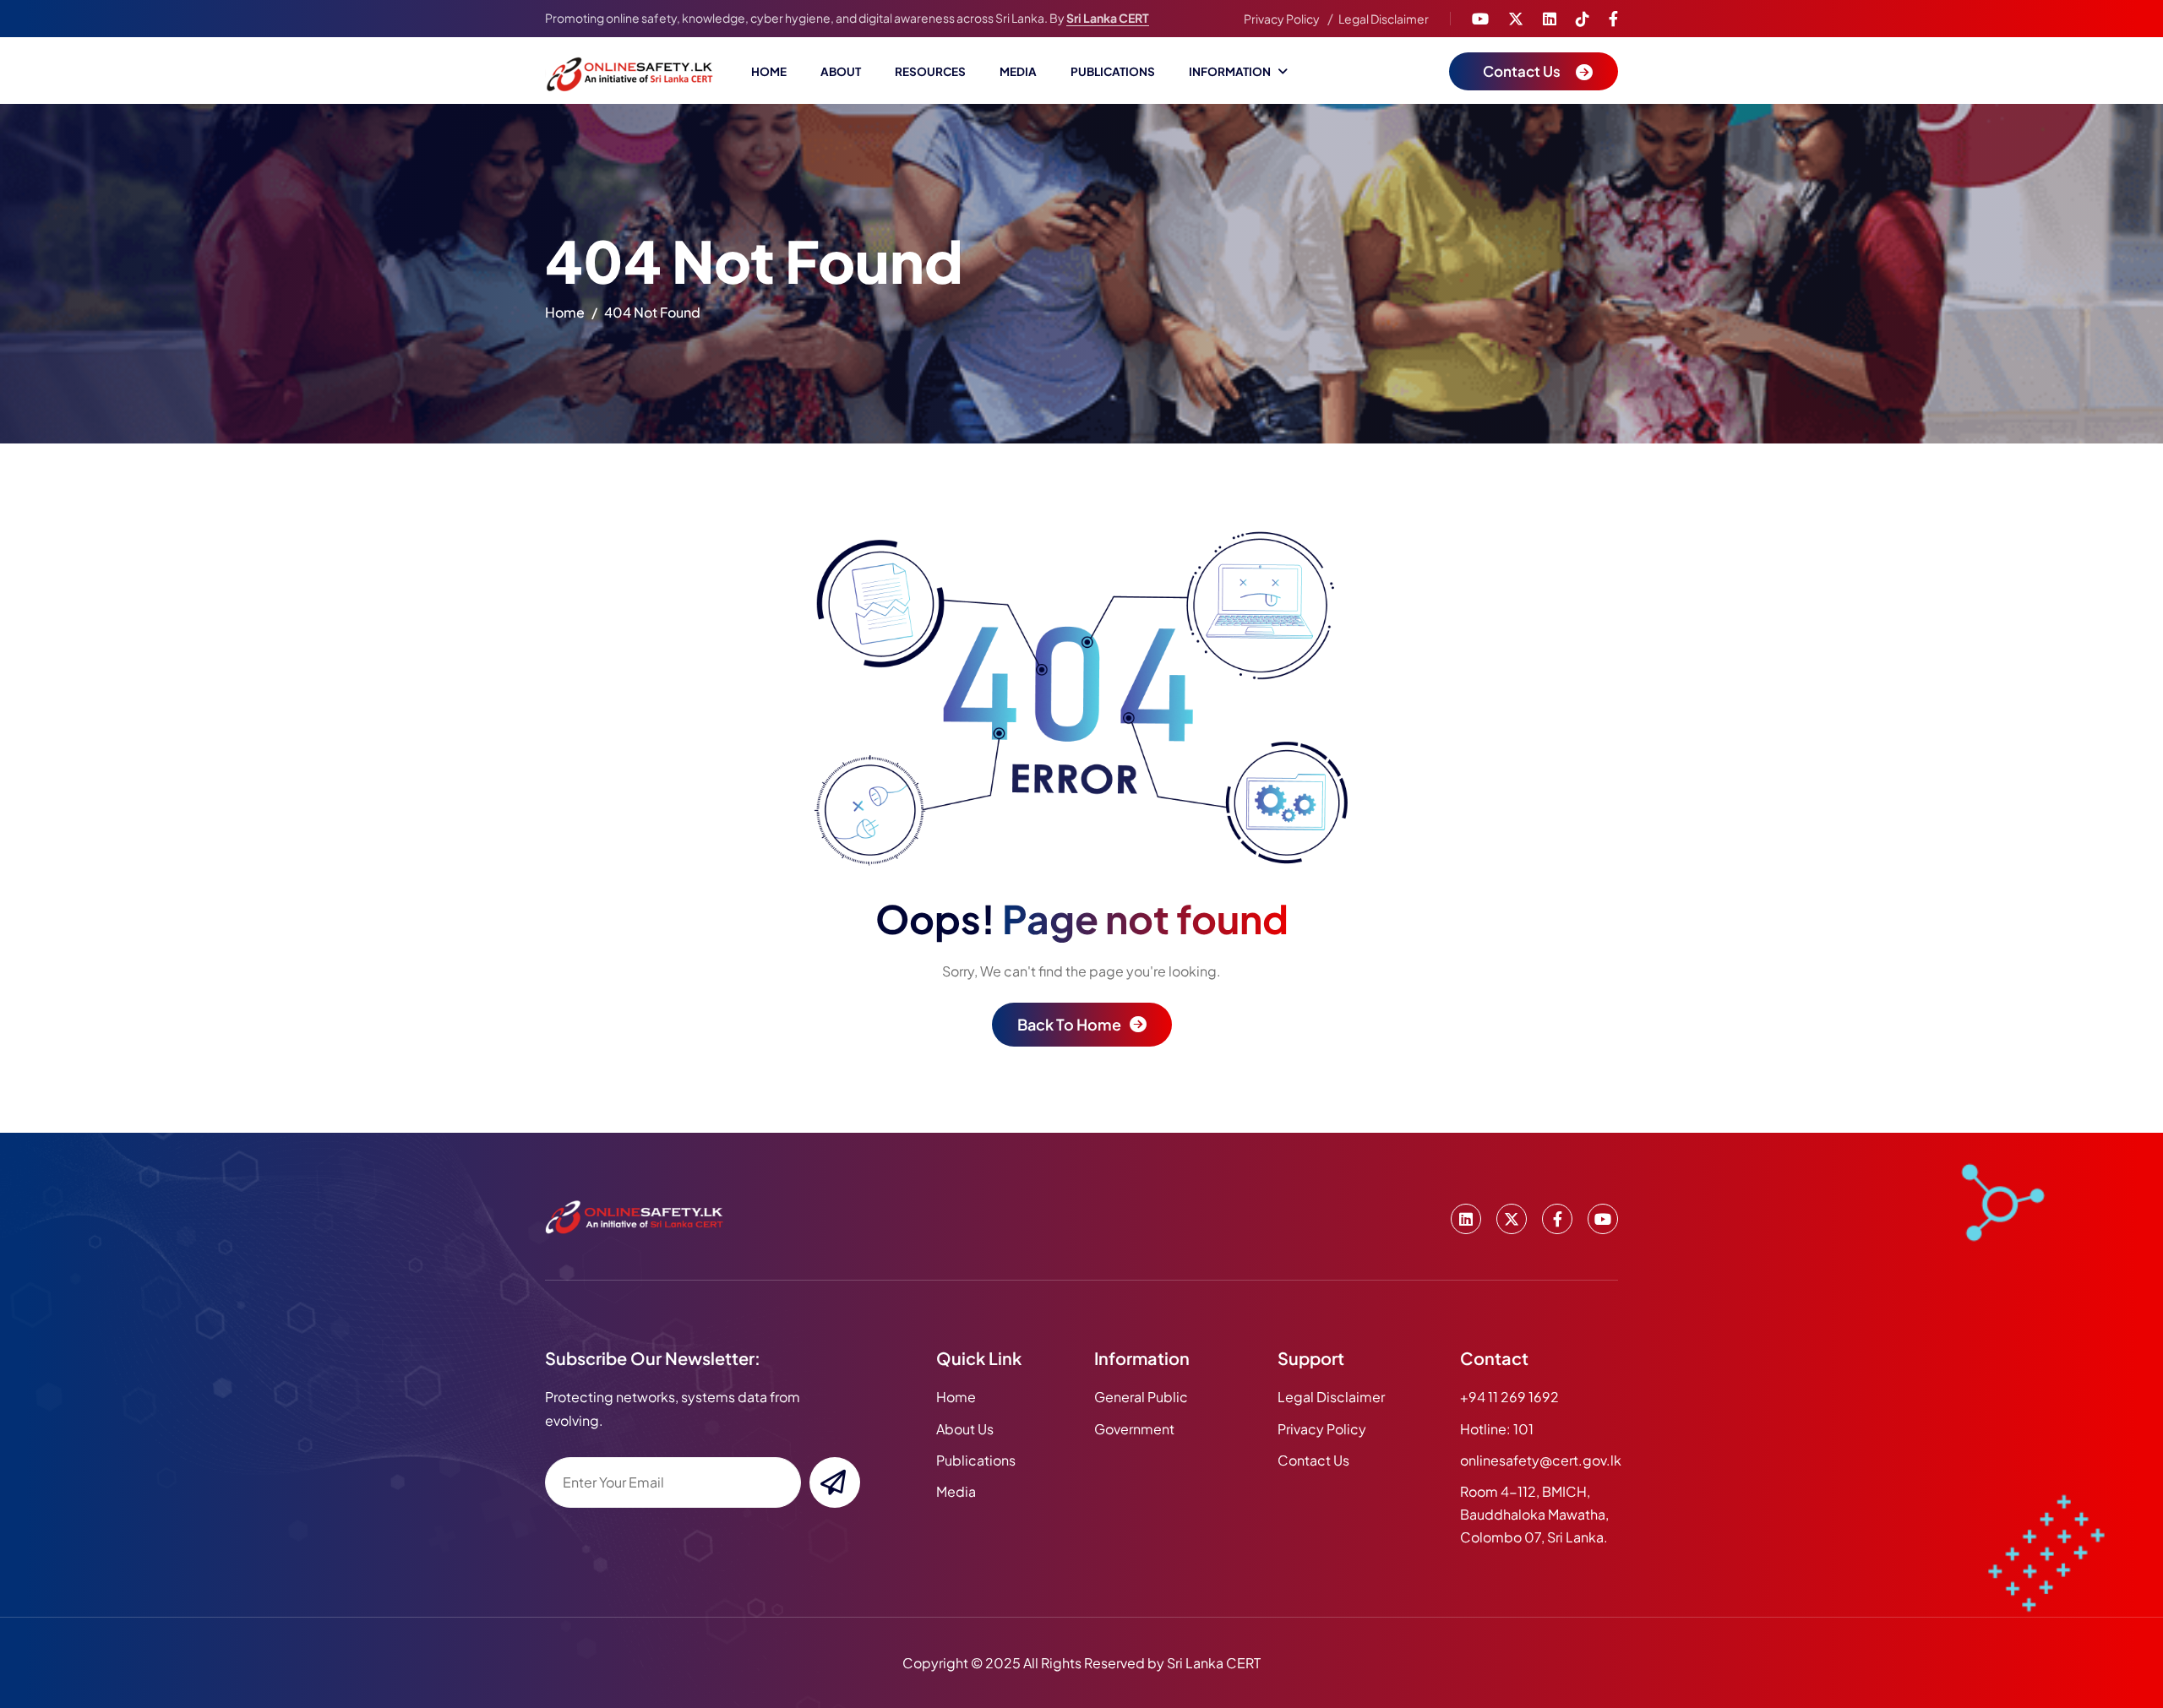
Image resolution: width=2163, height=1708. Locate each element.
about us (965, 1429)
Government (1134, 1429)
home (565, 312)
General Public (1141, 1397)
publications (976, 1460)
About (841, 71)
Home (769, 71)
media (956, 1491)
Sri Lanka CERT (1108, 18)
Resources (930, 71)
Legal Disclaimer (1384, 19)
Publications (1113, 71)
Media (1018, 71)
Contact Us (1313, 1460)
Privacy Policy (1282, 19)
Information (1230, 71)
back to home (1069, 1024)
